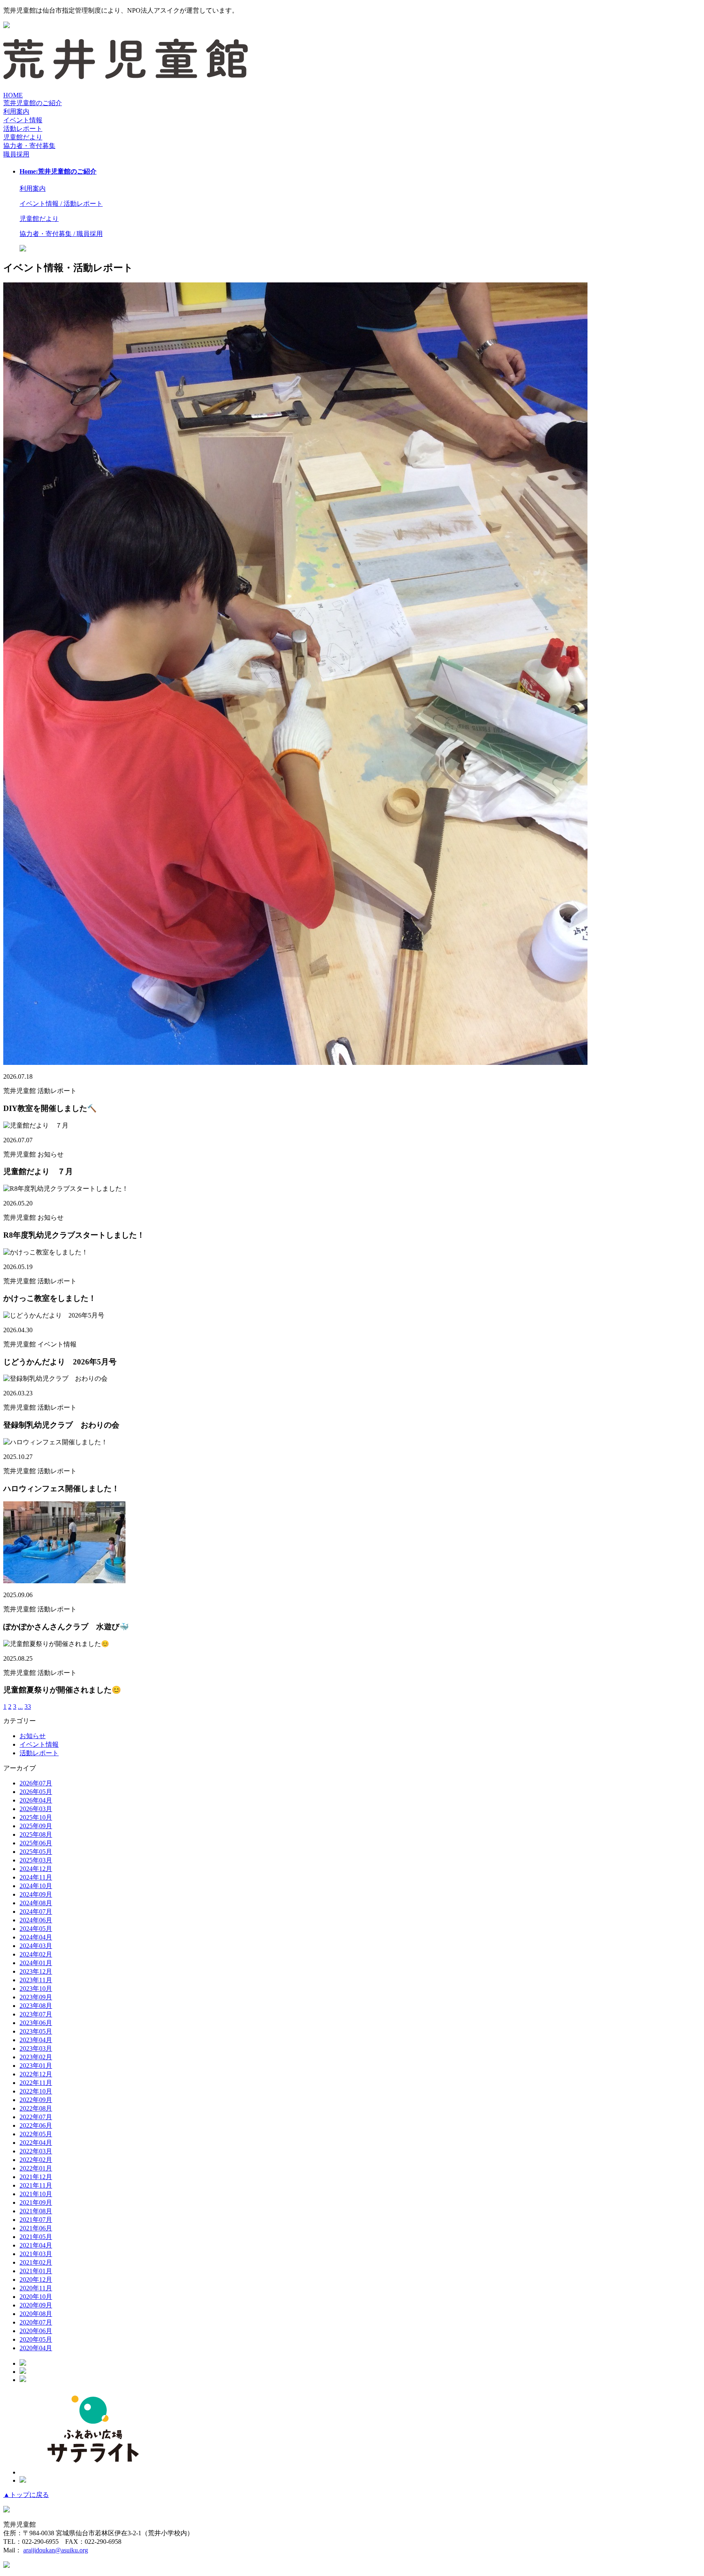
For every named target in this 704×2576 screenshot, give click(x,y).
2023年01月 (36, 2066)
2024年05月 (36, 1929)
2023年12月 (36, 1971)
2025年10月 (36, 1817)
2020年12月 (36, 2280)
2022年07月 (36, 2117)
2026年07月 (36, 1783)
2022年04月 (36, 2143)
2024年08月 (36, 1903)
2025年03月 (36, 1860)
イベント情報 (39, 1744)
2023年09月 (36, 1997)
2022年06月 (36, 2125)
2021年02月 (36, 2262)
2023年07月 (36, 2014)
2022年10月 (36, 2091)
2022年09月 (36, 2100)
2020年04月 (36, 2348)
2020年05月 (36, 2339)
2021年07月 (36, 2220)
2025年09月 (36, 1826)
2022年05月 (36, 2134)
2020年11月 (36, 2288)
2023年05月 (36, 2031)
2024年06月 (36, 1920)
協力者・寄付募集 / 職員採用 (61, 234)
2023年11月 (36, 1980)
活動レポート (39, 1753)
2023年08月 (36, 2006)
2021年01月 (36, 2271)
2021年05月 (36, 2237)
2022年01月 (36, 2168)
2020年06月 (36, 2331)
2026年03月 (36, 1809)
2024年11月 (36, 1877)
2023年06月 (36, 2023)
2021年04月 (36, 2245)
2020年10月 (36, 2297)
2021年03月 (36, 2254)
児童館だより (23, 137)
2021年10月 (36, 2194)
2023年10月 (36, 1989)
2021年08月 (36, 2211)
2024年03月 (36, 1946)
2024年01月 (36, 1963)
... (20, 1707)
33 (28, 1707)
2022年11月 (36, 2083)
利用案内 (16, 111)
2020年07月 (36, 2322)
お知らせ (33, 1736)
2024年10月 (36, 1886)
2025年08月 (36, 1834)
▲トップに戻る (26, 2495)
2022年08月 (36, 2108)
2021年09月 (36, 2202)
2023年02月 (36, 2057)
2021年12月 (36, 2177)
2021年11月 (36, 2185)
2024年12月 (36, 1869)
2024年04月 (36, 1937)
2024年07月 (36, 1912)
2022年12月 (36, 2074)
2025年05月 (36, 1852)
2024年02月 (36, 1954)
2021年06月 (36, 2228)
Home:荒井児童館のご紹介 (58, 171)
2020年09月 (36, 2305)
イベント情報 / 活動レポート (61, 204)
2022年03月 (36, 2151)
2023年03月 (36, 2048)
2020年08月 (36, 2314)
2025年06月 (36, 1843)
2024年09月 (36, 1894)
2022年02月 (36, 2160)
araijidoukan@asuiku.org (56, 2550)
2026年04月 (36, 1800)
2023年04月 (36, 2040)
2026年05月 (36, 1792)
